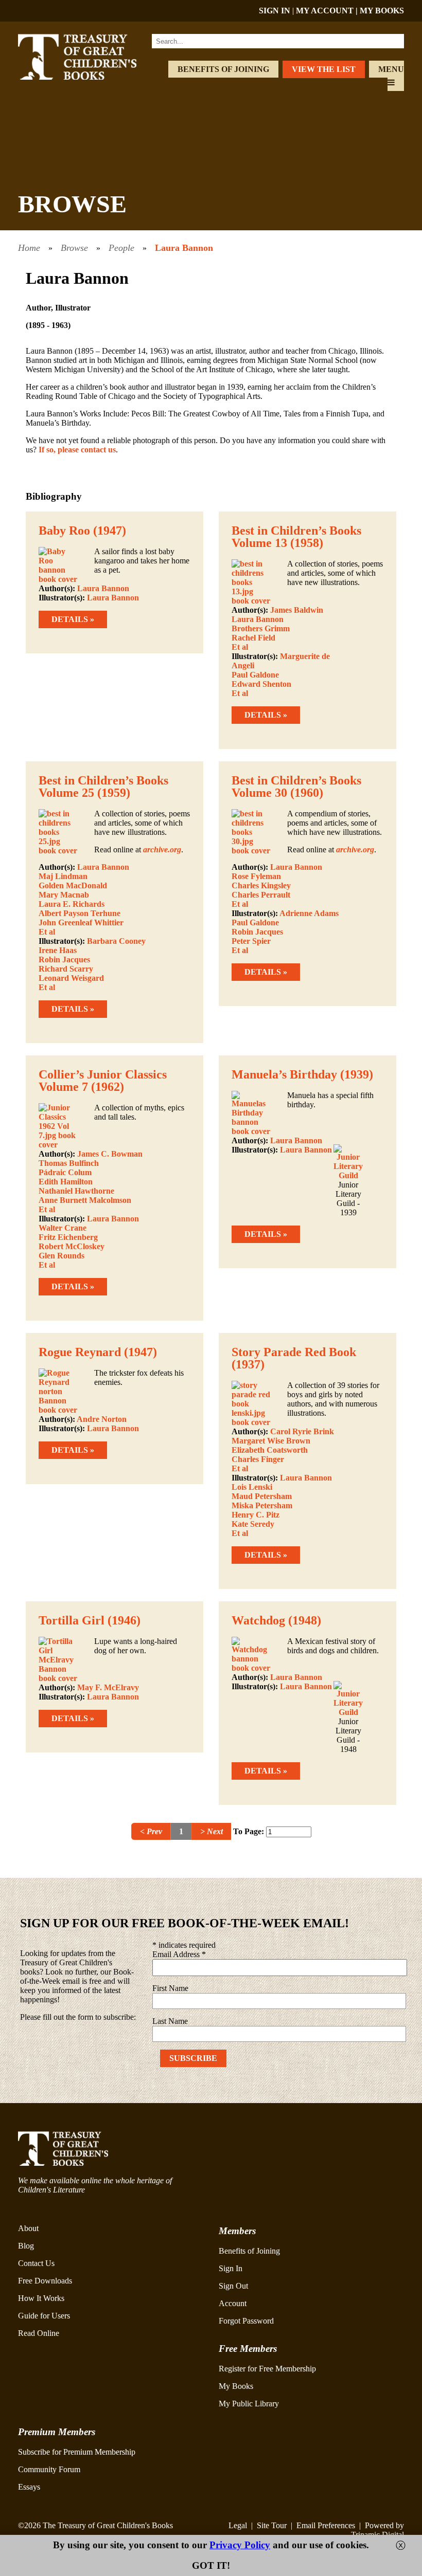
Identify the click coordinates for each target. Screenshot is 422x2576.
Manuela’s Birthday (284, 1074)
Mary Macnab (64, 895)
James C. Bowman (110, 1154)
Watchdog (258, 1620)
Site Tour (272, 2525)
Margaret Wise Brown (271, 1441)
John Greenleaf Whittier (81, 922)
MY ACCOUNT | (328, 11)
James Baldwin (297, 610)
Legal (238, 2525)
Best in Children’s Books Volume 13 (296, 537)
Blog (26, 2246)
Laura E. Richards (72, 904)
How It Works (41, 2298)
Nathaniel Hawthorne (76, 1191)
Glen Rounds (61, 1256)
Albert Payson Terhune (80, 913)
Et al (240, 647)
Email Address (179, 1954)
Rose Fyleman (256, 876)
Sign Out (233, 2286)
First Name (170, 1988)
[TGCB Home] (89, 77)
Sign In (231, 2268)
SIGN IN (275, 11)
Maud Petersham (262, 1496)
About (28, 2228)
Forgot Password (246, 2321)
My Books (236, 2386)
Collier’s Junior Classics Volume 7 (103, 1081)
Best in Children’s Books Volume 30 (296, 787)
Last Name (170, 2021)
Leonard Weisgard (71, 978)
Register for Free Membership (267, 2369)
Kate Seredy (253, 1524)
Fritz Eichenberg (68, 1237)
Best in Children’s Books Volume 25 (103, 787)
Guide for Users (44, 2316)
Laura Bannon (184, 248)
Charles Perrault (261, 895)
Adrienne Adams (309, 913)
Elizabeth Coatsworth (270, 1450)
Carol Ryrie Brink (302, 1431)
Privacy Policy (240, 2545)
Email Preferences (326, 2525)
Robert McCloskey (72, 1246)
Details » (73, 619)
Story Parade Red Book (294, 1352)
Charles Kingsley (261, 885)
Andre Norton (102, 1419)
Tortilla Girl (72, 1620)
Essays (29, 2487)
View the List (324, 69)
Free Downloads (45, 2281)
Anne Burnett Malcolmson (85, 1200)
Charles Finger (258, 1459)
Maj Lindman (63, 876)
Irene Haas (58, 950)
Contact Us (36, 2263)
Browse (74, 248)
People (121, 248)
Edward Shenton (261, 684)
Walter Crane (63, 1228)
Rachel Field (253, 638)
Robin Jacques (64, 960)
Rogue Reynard (80, 1352)
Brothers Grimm (261, 628)
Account (233, 2303)
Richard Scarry (66, 969)
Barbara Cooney (116, 941)
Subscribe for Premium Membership (77, 2452)
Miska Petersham (262, 1505)
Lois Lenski (252, 1487)
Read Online (39, 2333)
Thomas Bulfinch (69, 1163)
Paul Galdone (255, 675)
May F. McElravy (108, 1687)
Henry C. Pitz (256, 1515)
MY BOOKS (382, 11)
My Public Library (249, 2404)
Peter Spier (251, 941)
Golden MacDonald (73, 885)
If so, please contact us (77, 450)
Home (29, 248)
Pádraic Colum (65, 1172)
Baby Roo (64, 531)
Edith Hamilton (66, 1182)
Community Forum (49, 2469)
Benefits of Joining (223, 69)
